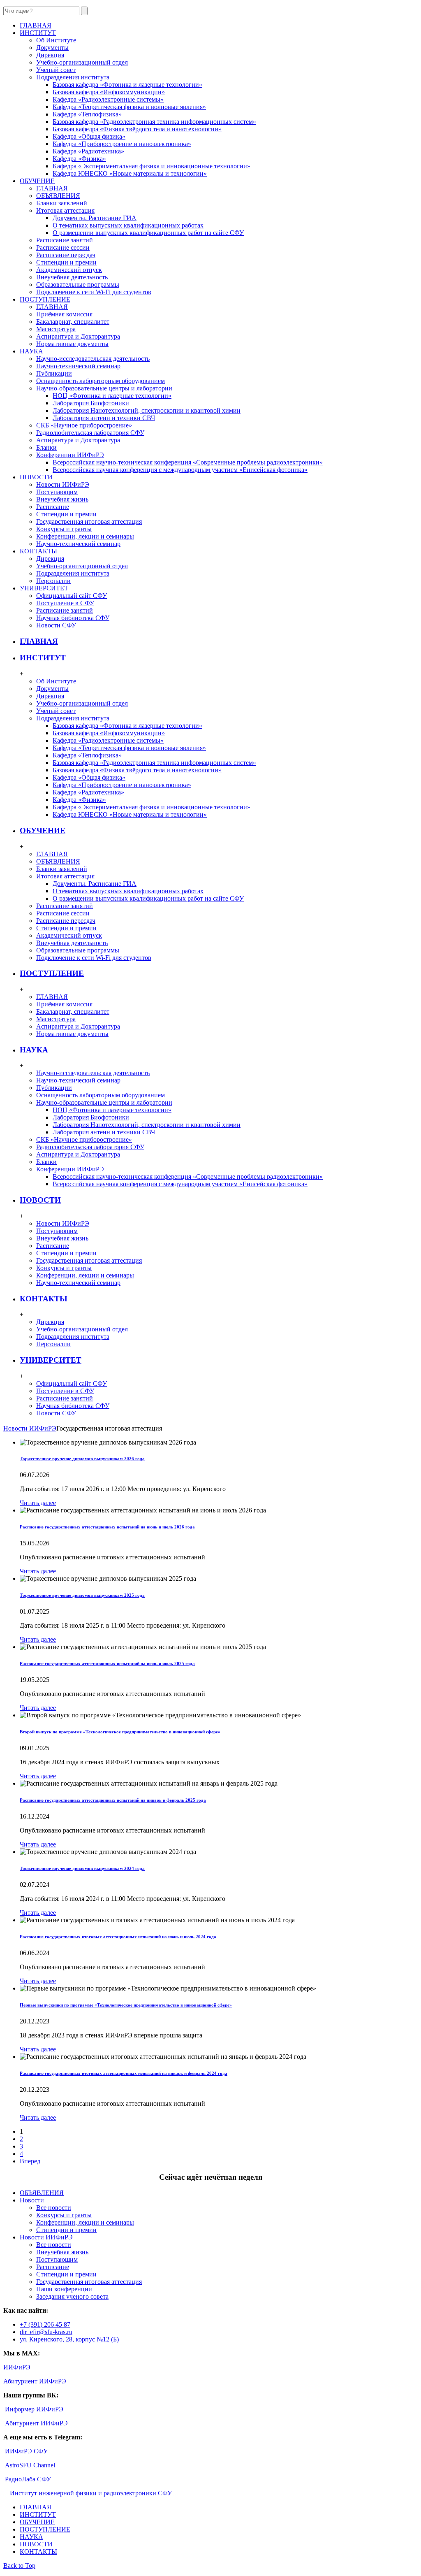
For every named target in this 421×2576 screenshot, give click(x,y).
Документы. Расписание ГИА (95, 218)
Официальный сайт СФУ (72, 596)
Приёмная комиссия (64, 314)
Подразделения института (73, 77)
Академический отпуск (69, 270)
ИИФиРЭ (17, 2367)
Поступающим (57, 492)
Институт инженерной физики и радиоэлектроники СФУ (90, 2493)
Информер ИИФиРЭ (33, 2409)
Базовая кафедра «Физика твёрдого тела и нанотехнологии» (137, 129)
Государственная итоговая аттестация (89, 521)
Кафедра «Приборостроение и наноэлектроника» (122, 144)
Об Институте (56, 40)
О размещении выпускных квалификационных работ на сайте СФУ (148, 233)
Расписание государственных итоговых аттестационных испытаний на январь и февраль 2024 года (124, 2073)
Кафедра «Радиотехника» (88, 151)
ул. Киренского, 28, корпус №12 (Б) (69, 2339)
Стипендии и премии (66, 262)
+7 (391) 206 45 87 (45, 2324)
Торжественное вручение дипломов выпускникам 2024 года (82, 1868)
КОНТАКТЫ (44, 1299)
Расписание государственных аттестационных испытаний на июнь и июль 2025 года (107, 1663)
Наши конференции (64, 2289)
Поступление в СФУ (65, 603)
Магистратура (56, 329)
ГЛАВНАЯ (52, 188)
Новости (32, 2200)
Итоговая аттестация (65, 210)
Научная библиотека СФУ (73, 618)
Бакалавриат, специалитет (73, 322)
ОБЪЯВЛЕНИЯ (58, 196)
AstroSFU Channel (29, 2465)
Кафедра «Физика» (79, 159)
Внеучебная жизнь (62, 499)
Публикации (54, 373)
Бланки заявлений (62, 203)
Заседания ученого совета (72, 2296)
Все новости (54, 2208)
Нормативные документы (72, 344)
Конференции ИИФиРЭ (70, 455)
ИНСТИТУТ (43, 658)
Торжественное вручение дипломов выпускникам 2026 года (82, 1459)
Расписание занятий (65, 240)
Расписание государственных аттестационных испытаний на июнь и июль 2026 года (107, 1527)
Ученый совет (56, 70)
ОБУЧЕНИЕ (43, 830)
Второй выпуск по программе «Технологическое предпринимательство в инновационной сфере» (120, 1732)
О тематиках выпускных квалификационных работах (128, 225)
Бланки (46, 447)
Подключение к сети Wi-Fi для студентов (94, 292)
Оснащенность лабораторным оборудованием (101, 381)
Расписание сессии (63, 247)
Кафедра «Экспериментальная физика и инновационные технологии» (152, 166)
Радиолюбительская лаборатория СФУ (90, 433)
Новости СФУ (56, 625)
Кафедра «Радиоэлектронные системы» (108, 99)
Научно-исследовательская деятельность (93, 359)
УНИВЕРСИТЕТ (51, 1360)
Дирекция (50, 55)
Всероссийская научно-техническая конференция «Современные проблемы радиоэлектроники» (188, 462)
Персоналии (53, 581)
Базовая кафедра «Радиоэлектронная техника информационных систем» (154, 122)
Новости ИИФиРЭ (63, 484)
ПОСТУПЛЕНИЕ (52, 973)
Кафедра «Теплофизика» (87, 114)
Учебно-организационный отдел (82, 62)
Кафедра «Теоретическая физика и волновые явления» (129, 107)
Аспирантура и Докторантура (78, 336)
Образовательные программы (78, 285)
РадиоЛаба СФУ (27, 2479)
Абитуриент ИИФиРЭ (35, 2381)
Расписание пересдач (66, 255)
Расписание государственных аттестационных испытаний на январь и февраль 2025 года (113, 1800)
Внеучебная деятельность (72, 277)
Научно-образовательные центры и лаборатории (104, 388)
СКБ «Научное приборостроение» (84, 425)
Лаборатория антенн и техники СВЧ (104, 418)
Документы (52, 48)
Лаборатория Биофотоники (91, 403)
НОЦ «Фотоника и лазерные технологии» (112, 396)
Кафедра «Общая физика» (89, 136)
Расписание (53, 507)
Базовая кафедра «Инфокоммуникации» (109, 92)
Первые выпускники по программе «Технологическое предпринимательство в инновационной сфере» (126, 2005)
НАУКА (34, 1050)
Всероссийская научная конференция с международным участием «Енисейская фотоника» (180, 470)
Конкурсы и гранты (64, 529)
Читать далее (38, 1503)
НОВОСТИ (40, 1200)
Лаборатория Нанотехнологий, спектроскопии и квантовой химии (147, 410)
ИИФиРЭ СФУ (25, 2451)
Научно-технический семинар (78, 366)
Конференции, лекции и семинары (85, 536)
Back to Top (19, 2566)
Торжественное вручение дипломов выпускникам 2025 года (82, 1595)
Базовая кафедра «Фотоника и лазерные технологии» (127, 85)
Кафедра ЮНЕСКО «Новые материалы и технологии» (130, 173)
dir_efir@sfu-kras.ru (46, 2332)
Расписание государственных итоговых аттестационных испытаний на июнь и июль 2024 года (118, 1937)
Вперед (30, 2161)
